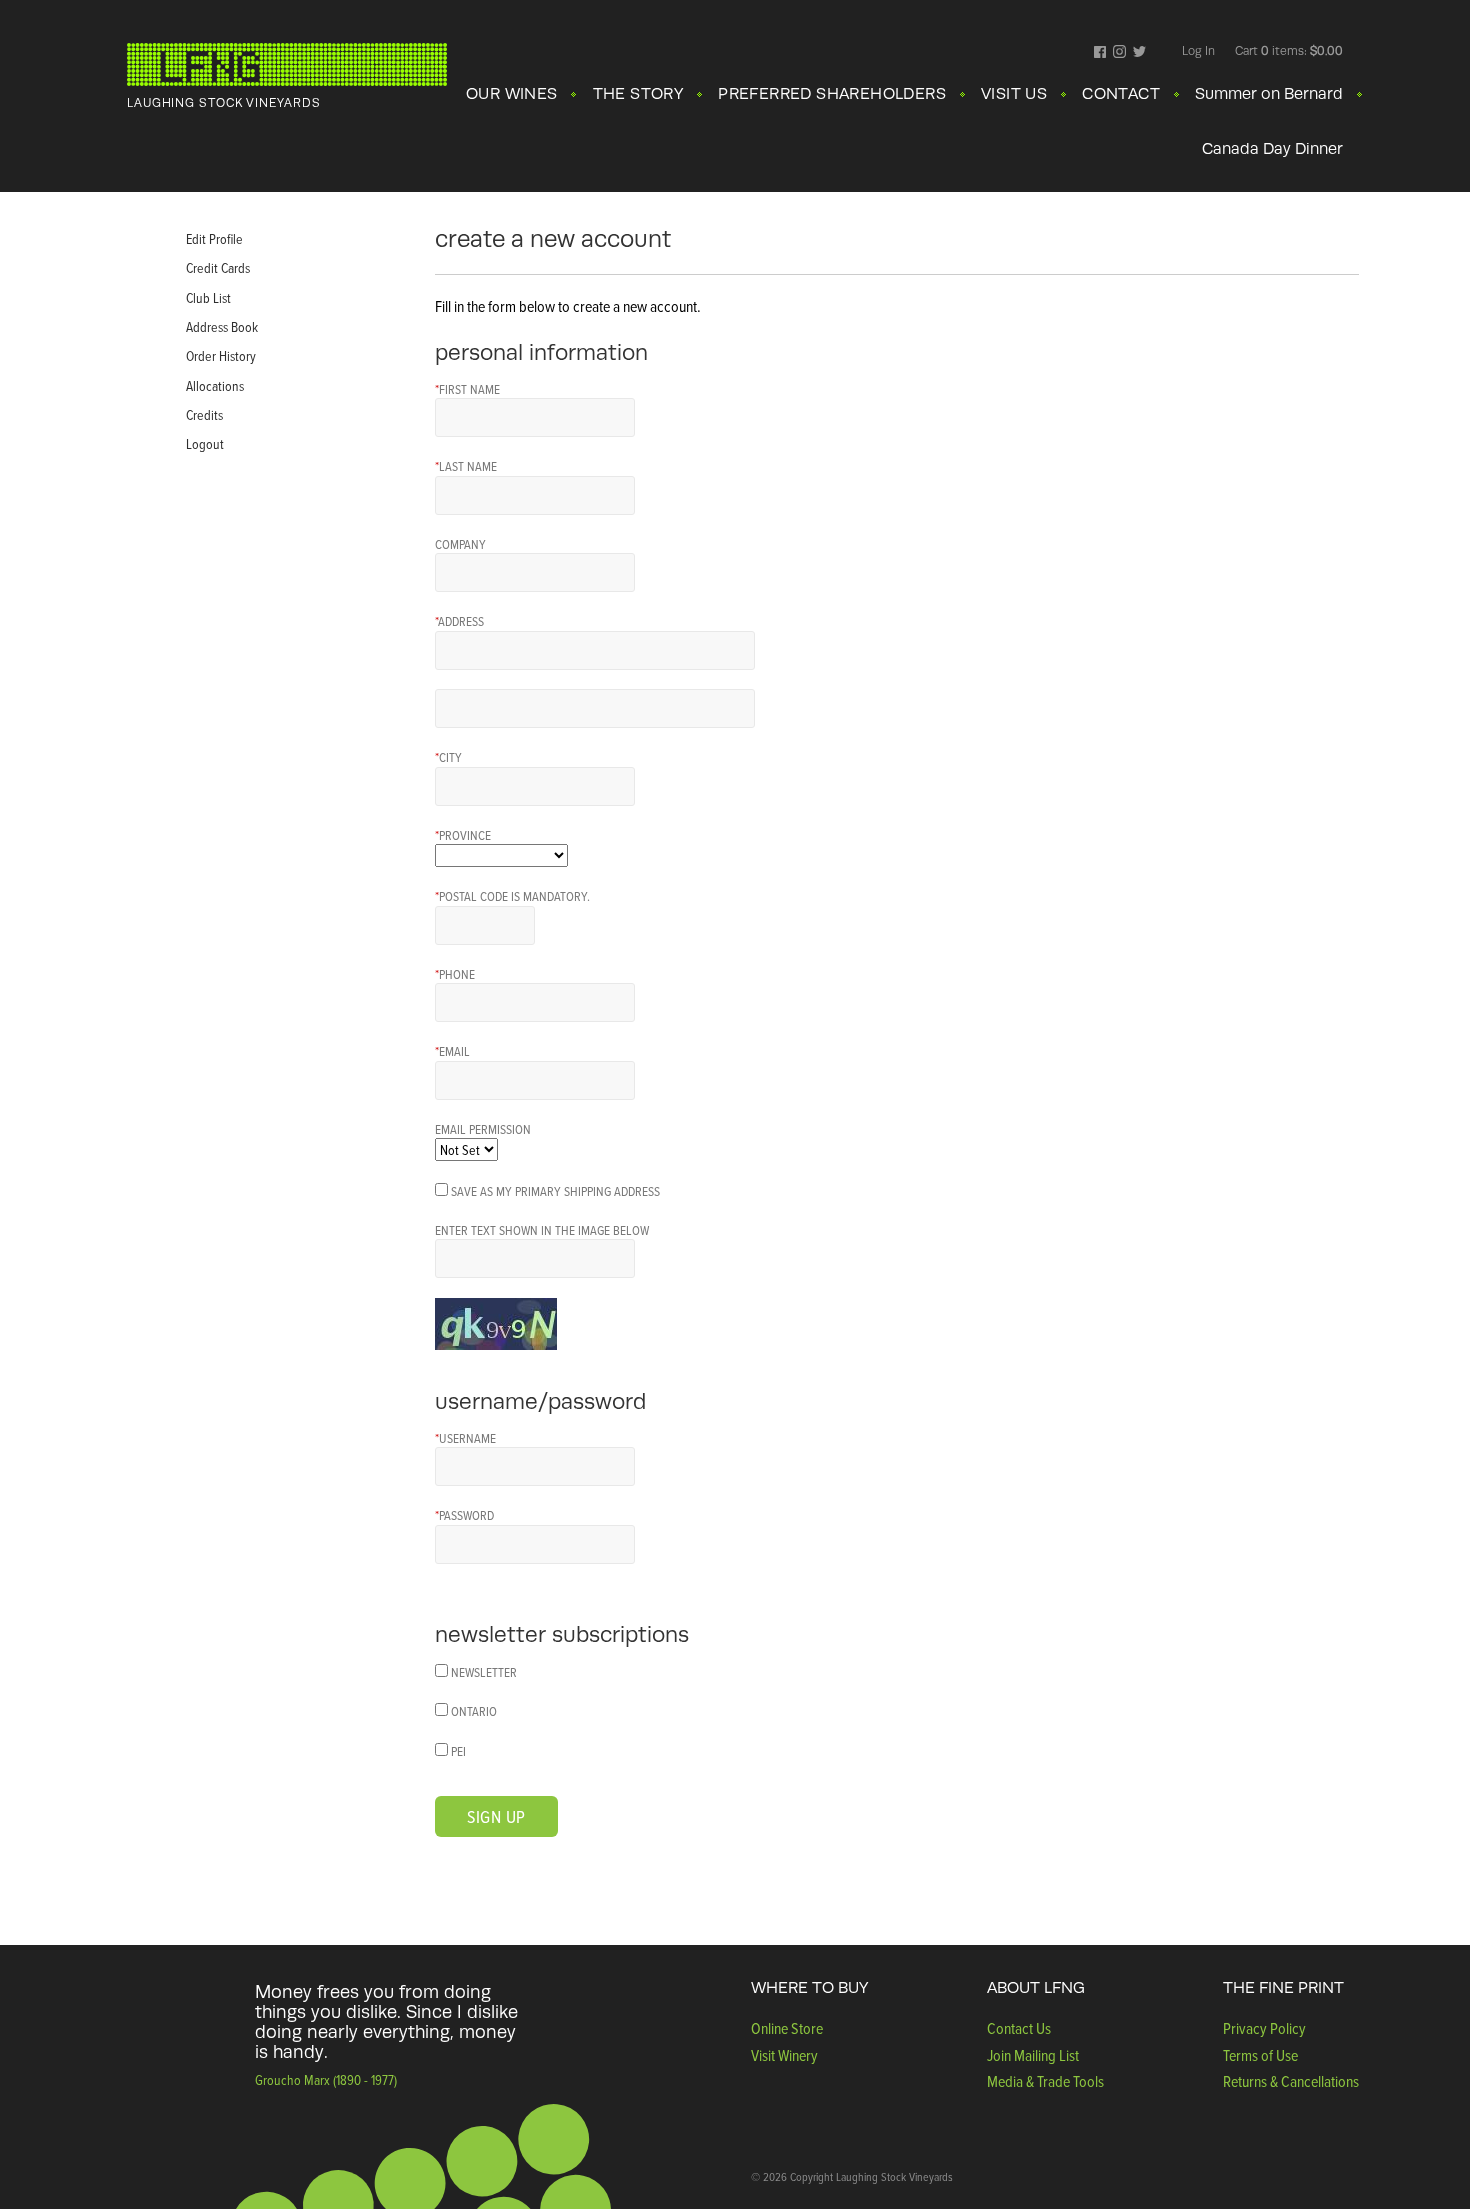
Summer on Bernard (1269, 94)
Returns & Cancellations (1291, 2081)
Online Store (787, 2028)
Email (452, 1051)
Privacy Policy (1264, 2028)
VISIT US (1014, 94)
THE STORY (638, 94)
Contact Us (1019, 2028)
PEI (458, 1751)
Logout (205, 443)
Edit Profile (214, 238)
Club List (208, 297)
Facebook (1100, 53)
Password (464, 1515)
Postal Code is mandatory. (512, 896)
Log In (1198, 51)
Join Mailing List (1033, 2055)
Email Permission (483, 1129)
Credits (204, 414)
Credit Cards (218, 267)
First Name (467, 389)
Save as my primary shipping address (555, 1191)
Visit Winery (784, 2055)
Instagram (1119, 53)
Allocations (215, 385)
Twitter (1139, 53)
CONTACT (1121, 94)
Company (460, 544)
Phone (455, 974)
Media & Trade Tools (1045, 2081)
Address (459, 621)
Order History (221, 355)
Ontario (474, 1711)
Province (463, 835)
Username (465, 1438)
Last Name (466, 466)
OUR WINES (512, 94)
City (448, 757)
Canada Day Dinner (1272, 149)
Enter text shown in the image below (542, 1230)
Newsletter (484, 1672)
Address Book (222, 326)
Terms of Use (1260, 2055)
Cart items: (1289, 51)
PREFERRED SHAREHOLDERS (832, 94)
